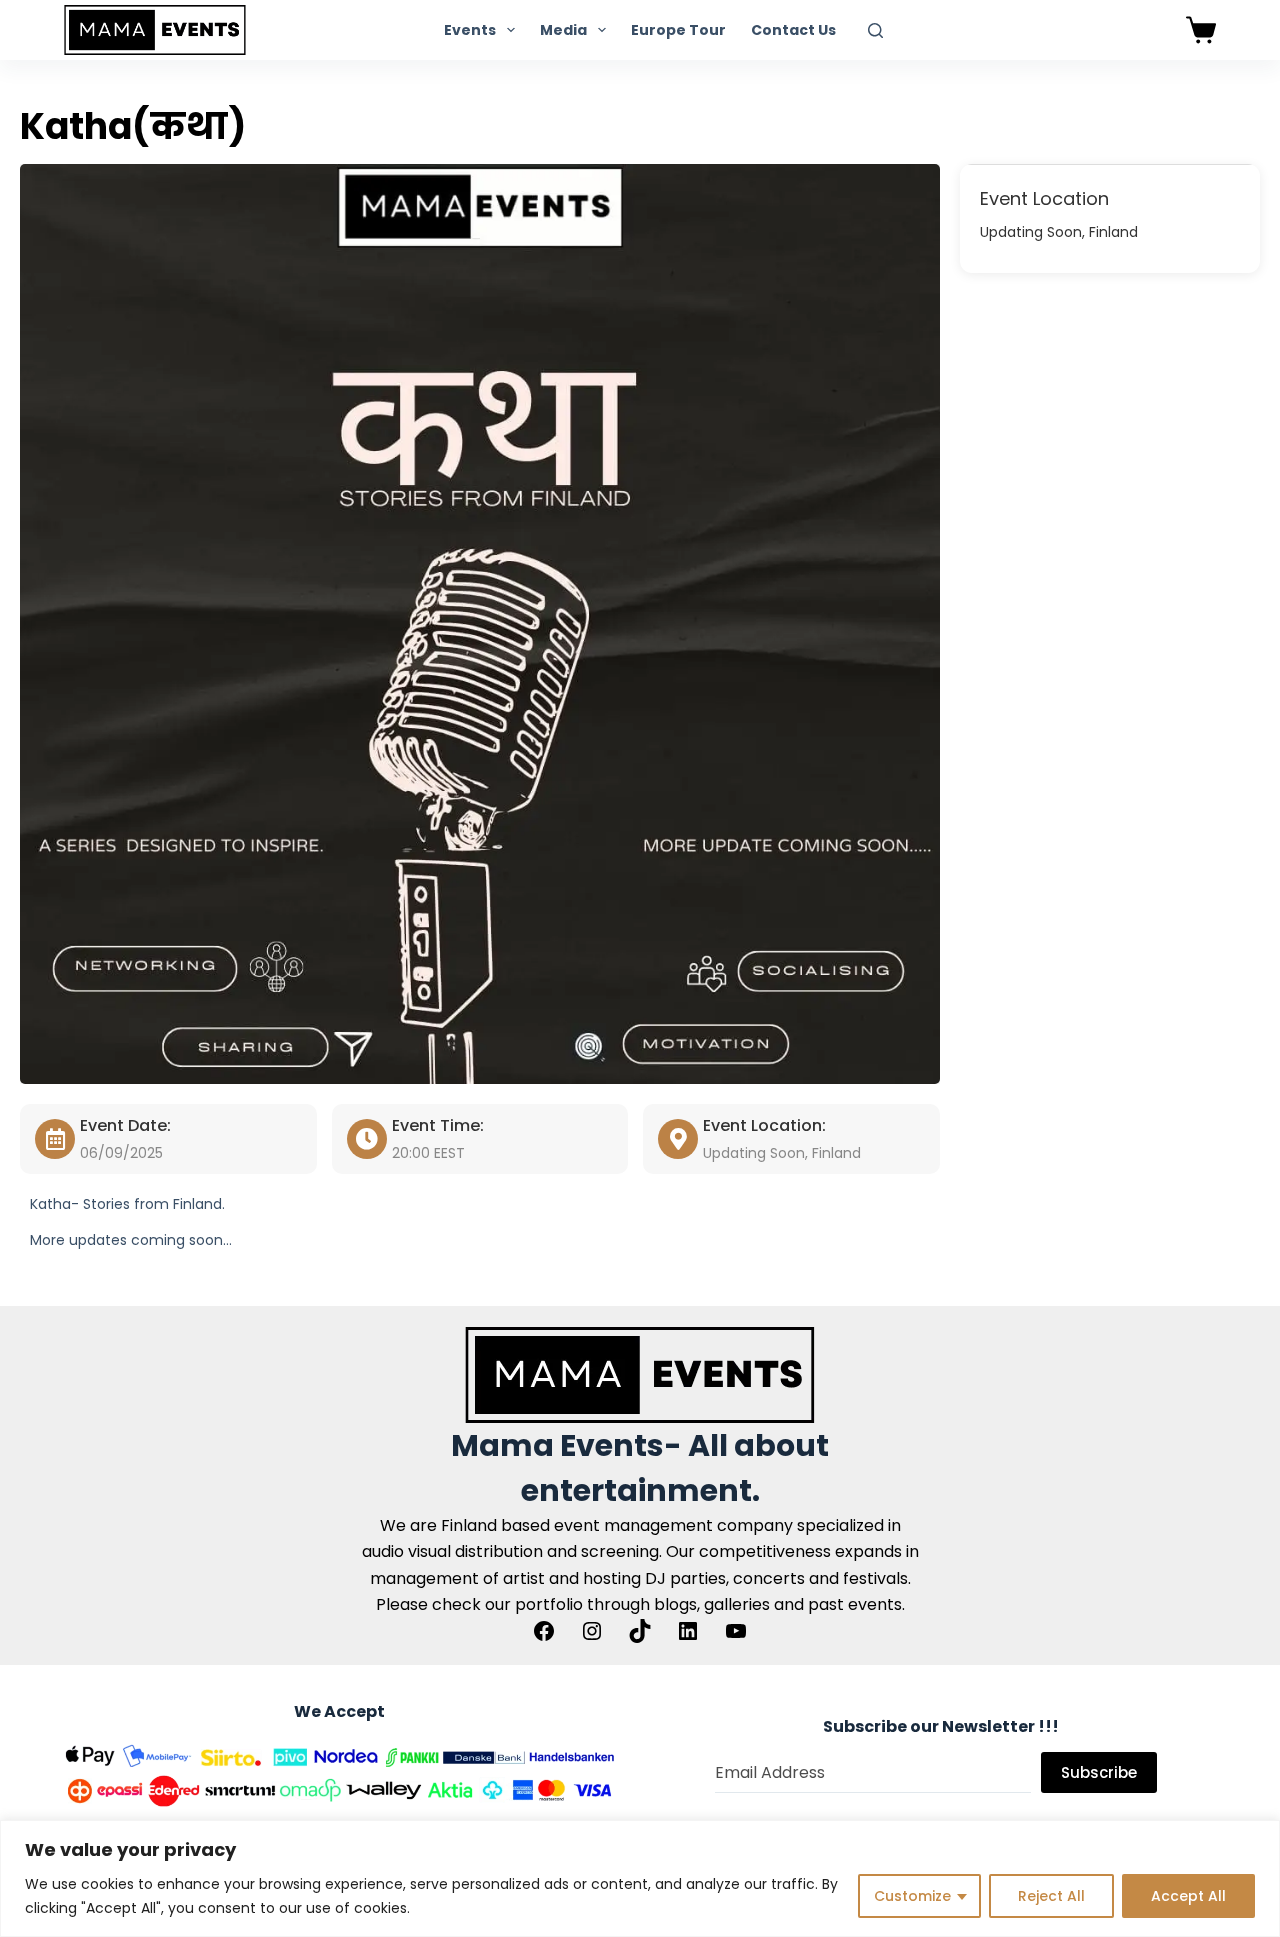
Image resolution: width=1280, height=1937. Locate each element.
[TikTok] (640, 1631)
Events (470, 30)
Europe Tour (678, 30)
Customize (912, 1896)
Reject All (1051, 1896)
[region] (640, 1878)
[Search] (875, 30)
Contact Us (793, 30)
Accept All (1188, 1896)
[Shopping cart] (1201, 30)
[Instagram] (592, 1631)
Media (563, 30)
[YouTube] (736, 1631)
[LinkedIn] (688, 1631)
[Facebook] (544, 1631)
